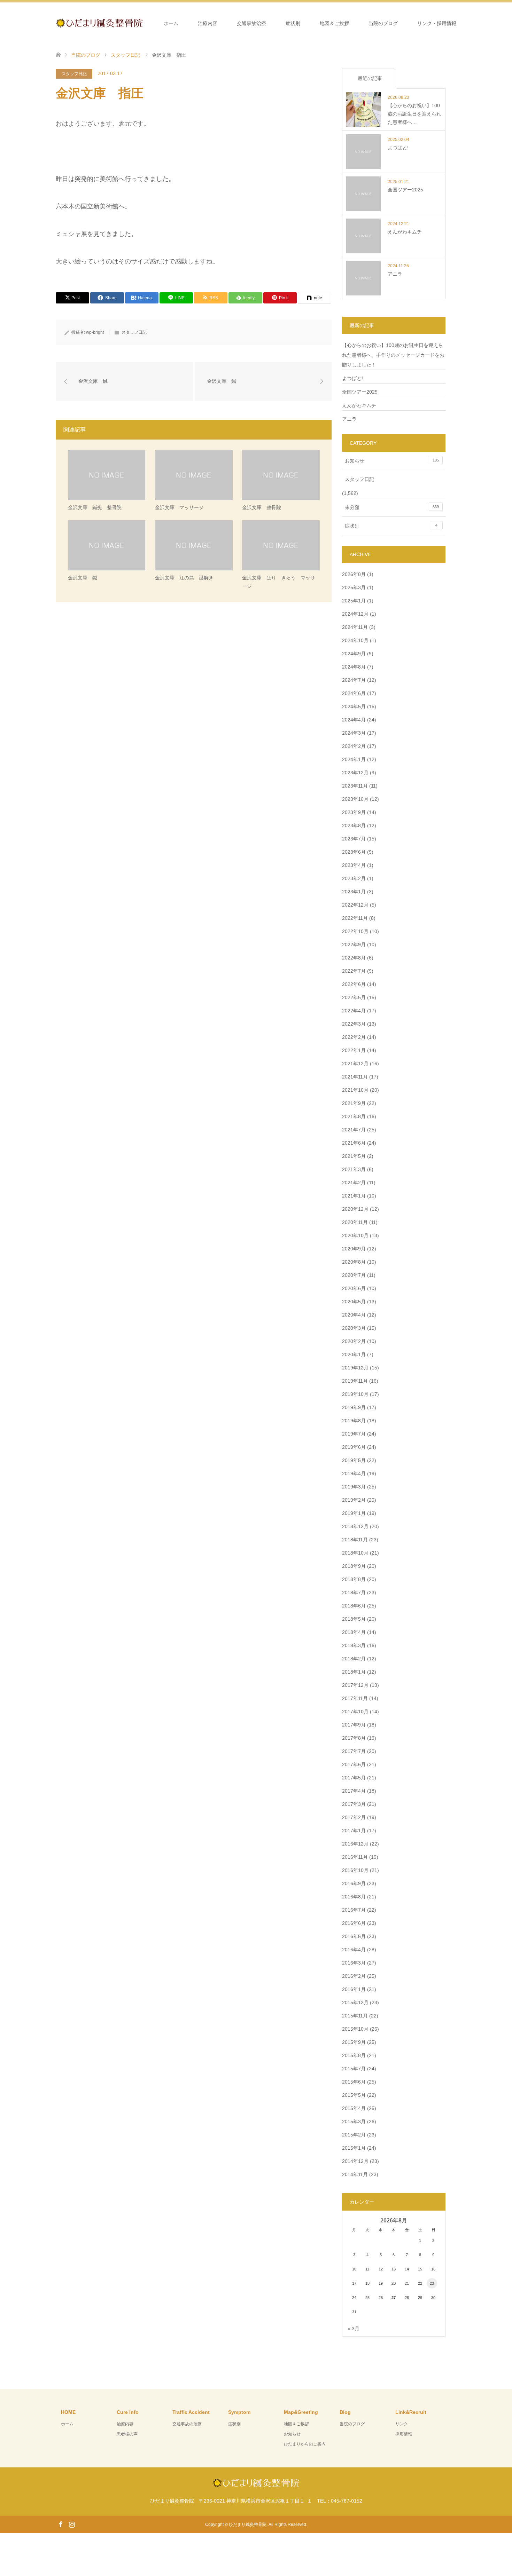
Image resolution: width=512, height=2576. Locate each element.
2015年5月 (354, 2095)
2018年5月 (354, 1619)
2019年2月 (354, 1500)
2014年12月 (355, 2161)
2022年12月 (355, 905)
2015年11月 (355, 2016)
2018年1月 (354, 1672)
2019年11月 (355, 1381)
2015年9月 (354, 2042)
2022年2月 (354, 1037)
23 (432, 2283)
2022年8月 (354, 958)
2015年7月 (354, 2069)
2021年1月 (354, 1196)
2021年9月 (354, 1103)
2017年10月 (355, 1712)
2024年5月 (354, 706)
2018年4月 (354, 1632)
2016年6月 (354, 1923)
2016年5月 (354, 1936)
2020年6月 (354, 1288)
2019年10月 (355, 1394)
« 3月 (354, 2329)
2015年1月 (354, 2148)
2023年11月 (355, 786)
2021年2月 (354, 1183)
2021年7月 (354, 1130)
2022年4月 (354, 1011)
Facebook (61, 2524)
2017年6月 (354, 1764)
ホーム (171, 23)
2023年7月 (354, 839)
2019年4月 (354, 1473)
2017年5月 (354, 1778)
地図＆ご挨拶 (334, 23)
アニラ (349, 419)
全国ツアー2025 (360, 392)
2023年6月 (354, 852)
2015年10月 (355, 2029)
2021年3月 (354, 1169)
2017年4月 (354, 1791)
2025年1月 (354, 601)
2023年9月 (354, 812)
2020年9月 (354, 1249)
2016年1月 (354, 1989)
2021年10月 (355, 1090)
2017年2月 (354, 1817)
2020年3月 (354, 1328)
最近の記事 (370, 78)
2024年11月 (355, 627)
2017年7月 (354, 1751)
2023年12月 (355, 773)
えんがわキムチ (359, 405)
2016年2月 (354, 1976)
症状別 (293, 23)
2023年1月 (354, 892)
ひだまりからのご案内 (305, 2444)
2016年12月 (355, 1844)
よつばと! (352, 378)
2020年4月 (354, 1315)
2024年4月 (354, 720)
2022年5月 (354, 997)
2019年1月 (354, 1513)
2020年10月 (355, 1235)
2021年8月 (354, 1116)
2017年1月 (354, 1831)
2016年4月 (354, 1950)
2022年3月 (354, 1024)
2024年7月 (354, 680)
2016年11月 (355, 1857)
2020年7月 (354, 1275)
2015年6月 (354, 2082)
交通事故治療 (251, 23)
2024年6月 (354, 693)
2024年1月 (354, 759)
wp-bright (95, 332)
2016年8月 (354, 1897)
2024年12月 (355, 614)
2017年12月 (355, 1685)
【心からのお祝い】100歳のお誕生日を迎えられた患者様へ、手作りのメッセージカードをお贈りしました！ (393, 355)
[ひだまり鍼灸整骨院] (143, 23)
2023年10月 (355, 799)
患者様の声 (127, 2434)
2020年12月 (355, 1209)
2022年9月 (354, 945)
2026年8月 (354, 574)
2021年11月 (355, 1077)
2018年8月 (354, 1579)
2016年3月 (354, 1963)
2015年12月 (355, 2002)
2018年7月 (354, 1593)
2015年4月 (354, 2108)
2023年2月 (354, 878)
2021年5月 (354, 1156)
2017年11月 (355, 1698)
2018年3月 (354, 1645)
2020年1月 (354, 1354)
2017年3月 (354, 1804)
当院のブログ (383, 23)
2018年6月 (354, 1606)
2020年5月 (354, 1302)
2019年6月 (354, 1447)
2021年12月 (355, 1064)
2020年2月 (354, 1341)
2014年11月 (355, 2174)
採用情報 (404, 2434)
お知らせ (392, 461)
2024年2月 (354, 746)
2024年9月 (354, 654)
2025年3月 (354, 587)
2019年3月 (354, 1487)
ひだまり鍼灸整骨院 (248, 2524)
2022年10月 (355, 931)
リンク (402, 2424)
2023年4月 (354, 865)
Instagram (72, 2524)
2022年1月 (354, 1050)
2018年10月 (355, 1553)
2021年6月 (354, 1143)
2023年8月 (354, 825)
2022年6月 (354, 984)
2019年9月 (354, 1407)
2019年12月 (355, 1368)
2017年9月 (354, 1725)
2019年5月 (354, 1460)
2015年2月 (354, 2135)
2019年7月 (354, 1434)
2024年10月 (355, 640)
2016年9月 (354, 1883)
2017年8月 (354, 1738)
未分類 (392, 507)
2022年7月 (354, 971)
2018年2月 (354, 1659)
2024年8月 (354, 667)
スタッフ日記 (74, 74)
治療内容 (208, 23)
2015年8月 (354, 2055)
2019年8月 (354, 1421)
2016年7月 (354, 1910)
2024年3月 (354, 733)
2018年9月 (354, 1566)
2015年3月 (354, 2121)
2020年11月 (355, 1222)
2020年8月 (354, 1262)
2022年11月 (355, 918)
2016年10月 (355, 1870)
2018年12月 (355, 1526)
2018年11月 (355, 1540)
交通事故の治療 (187, 2424)
